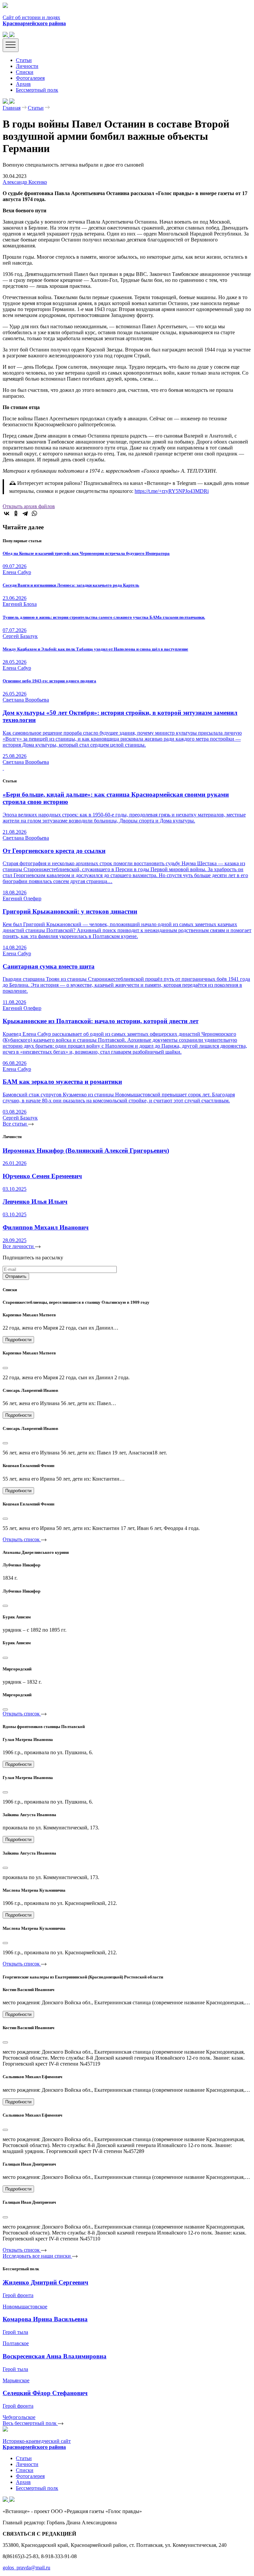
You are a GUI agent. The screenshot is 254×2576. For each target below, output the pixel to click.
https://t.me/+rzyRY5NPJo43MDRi (172, 491)
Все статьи (15, 1124)
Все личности (19, 1246)
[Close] (5, 1368)
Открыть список (22, 1539)
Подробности (18, 1340)
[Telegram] (25, 513)
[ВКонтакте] (7, 513)
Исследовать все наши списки (37, 2256)
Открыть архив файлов (29, 506)
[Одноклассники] (16, 513)
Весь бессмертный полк (30, 2423)
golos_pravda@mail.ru (26, 2568)
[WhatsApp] (34, 513)
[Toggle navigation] (11, 45)
